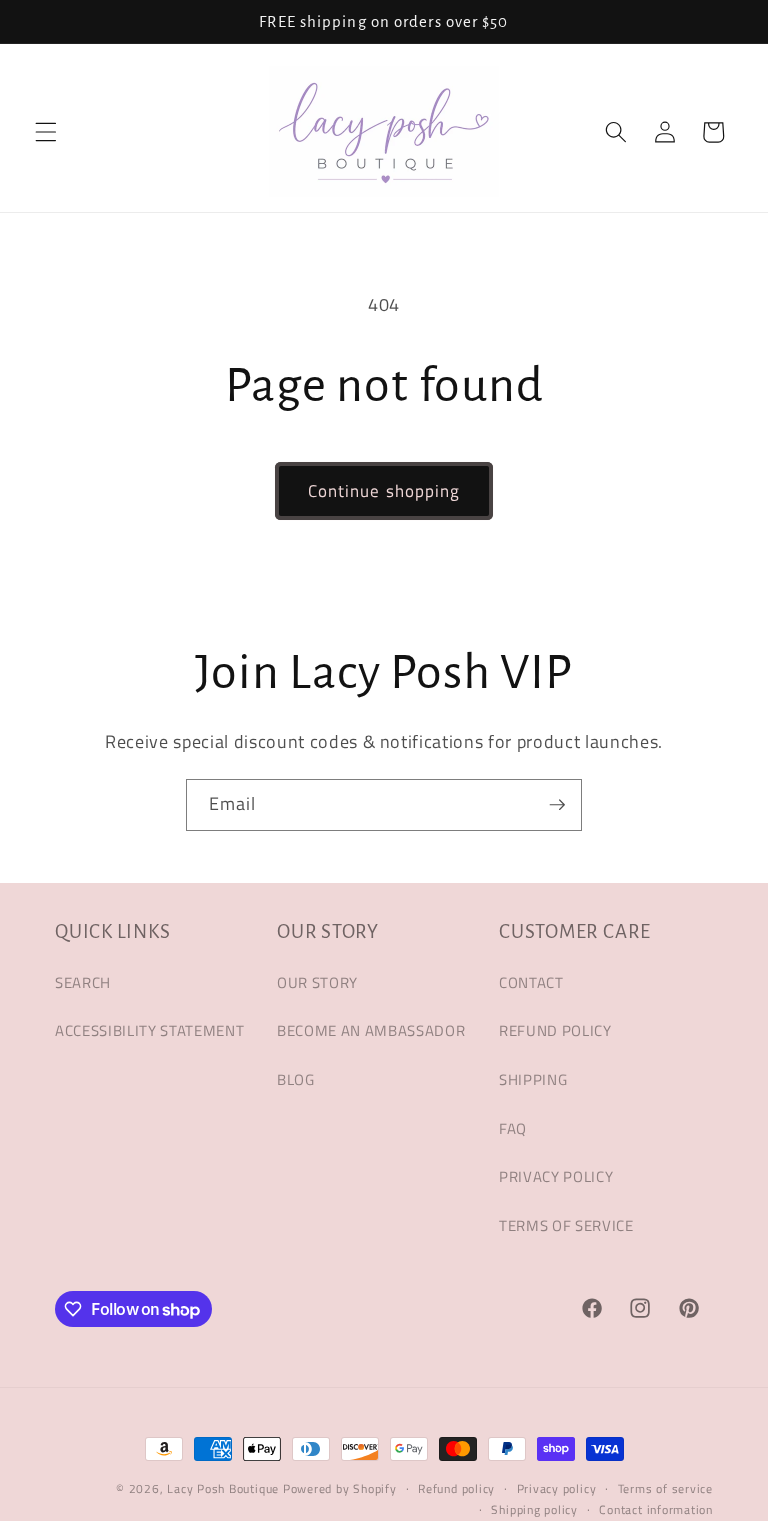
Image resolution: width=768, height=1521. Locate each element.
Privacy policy (557, 1488)
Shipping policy (534, 1509)
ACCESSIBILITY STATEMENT (149, 1030)
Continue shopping (384, 490)
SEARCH (83, 982)
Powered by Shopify (340, 1488)
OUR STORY (317, 982)
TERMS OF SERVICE (566, 1225)
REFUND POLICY (555, 1030)
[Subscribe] (557, 805)
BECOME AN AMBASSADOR (371, 1030)
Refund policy (456, 1488)
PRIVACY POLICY (556, 1176)
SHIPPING (533, 1079)
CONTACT (531, 982)
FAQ (513, 1128)
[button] (46, 132)
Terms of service (665, 1488)
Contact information (656, 1509)
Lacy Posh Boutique (223, 1488)
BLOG (296, 1079)
